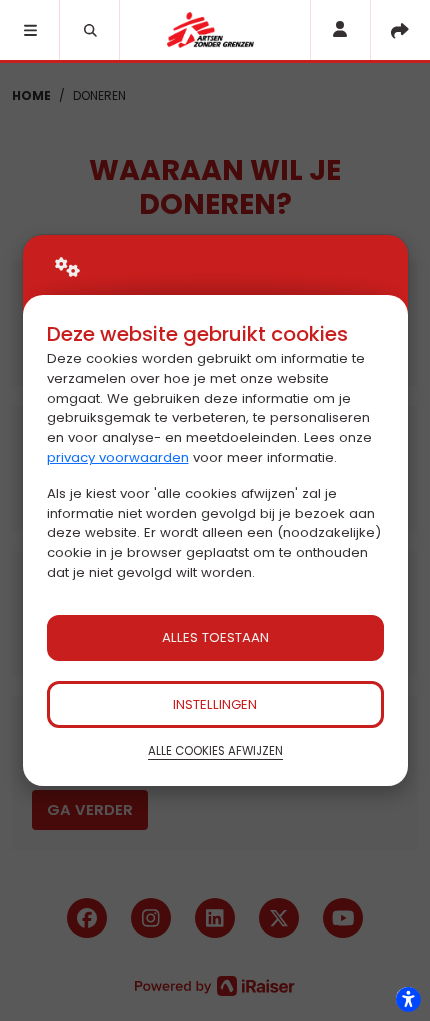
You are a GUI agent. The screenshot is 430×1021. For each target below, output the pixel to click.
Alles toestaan (215, 637)
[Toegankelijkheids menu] (408, 999)
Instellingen (215, 704)
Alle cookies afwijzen (215, 751)
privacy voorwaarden (118, 457)
